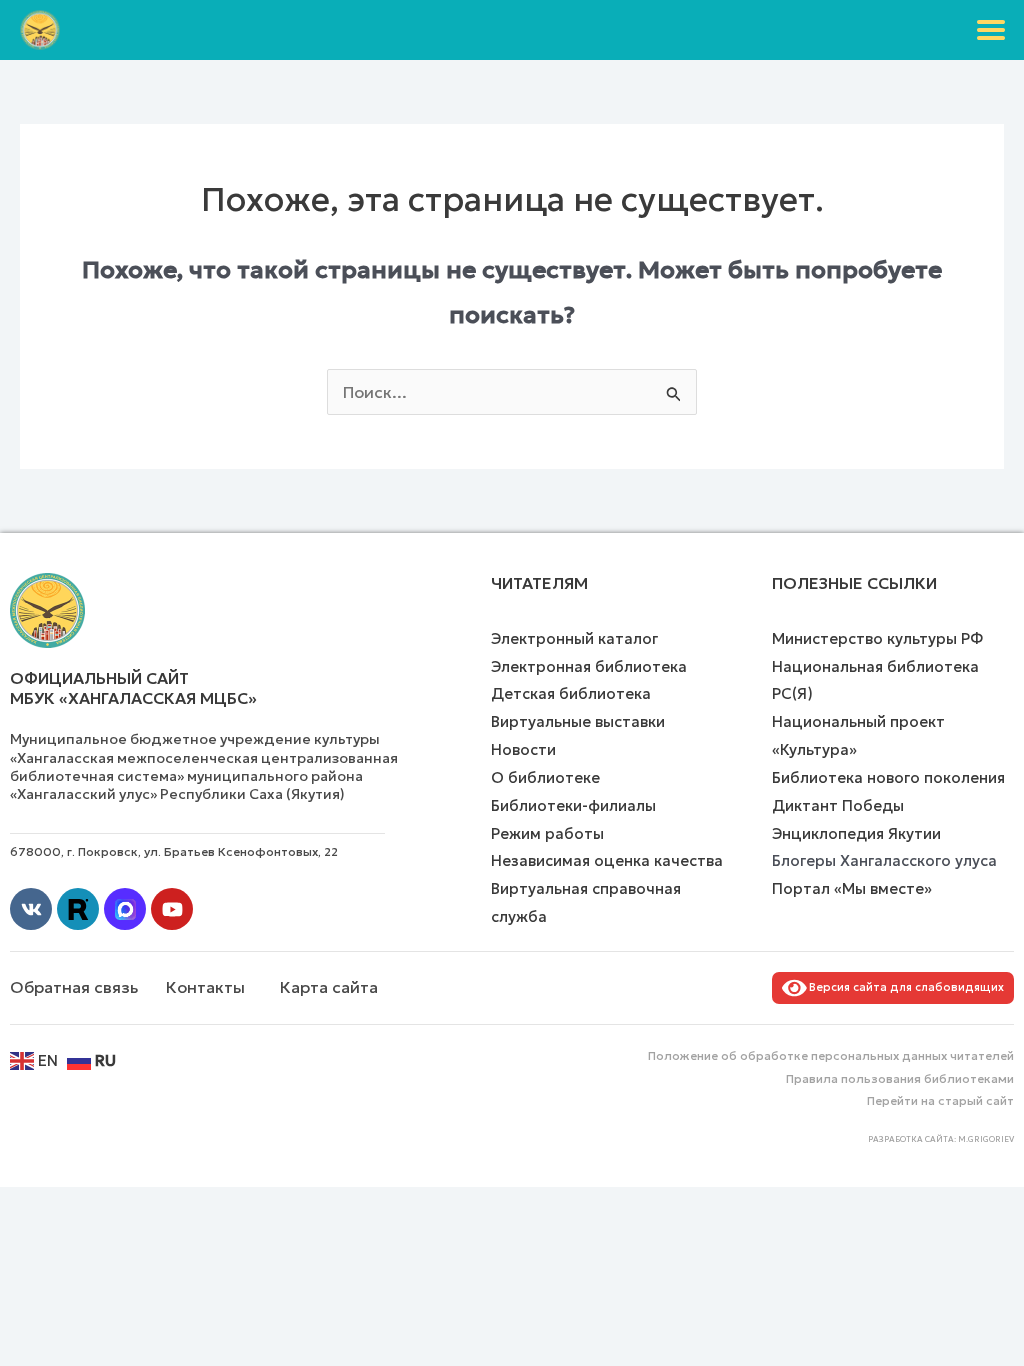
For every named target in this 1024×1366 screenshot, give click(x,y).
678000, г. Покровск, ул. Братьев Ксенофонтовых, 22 (174, 851)
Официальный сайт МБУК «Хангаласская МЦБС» (133, 688)
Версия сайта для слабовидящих (903, 987)
